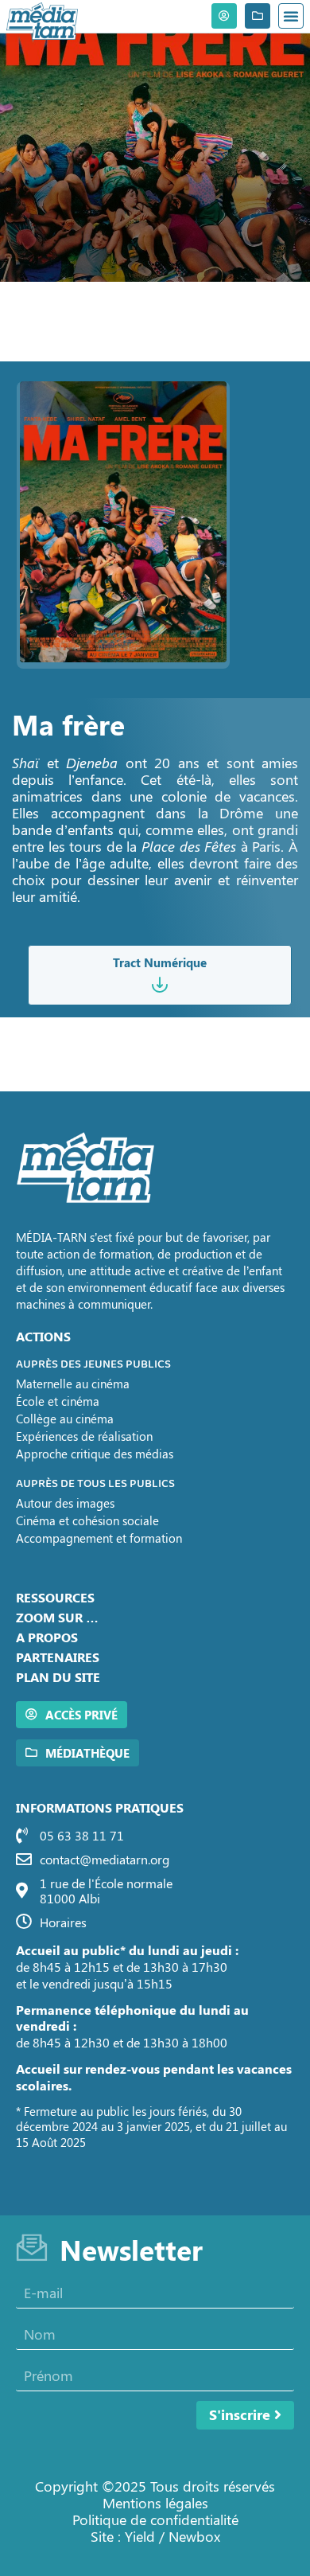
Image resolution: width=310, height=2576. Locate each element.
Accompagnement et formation (99, 1538)
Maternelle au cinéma (73, 1384)
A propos (47, 1637)
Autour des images (65, 1503)
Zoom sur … (57, 1617)
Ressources (55, 1597)
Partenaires (58, 1657)
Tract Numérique (160, 962)
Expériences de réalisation (84, 1436)
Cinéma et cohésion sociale (87, 1520)
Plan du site (58, 1677)
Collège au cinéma (65, 1419)
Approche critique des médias (95, 1454)
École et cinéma (58, 1401)
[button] (291, 16)
